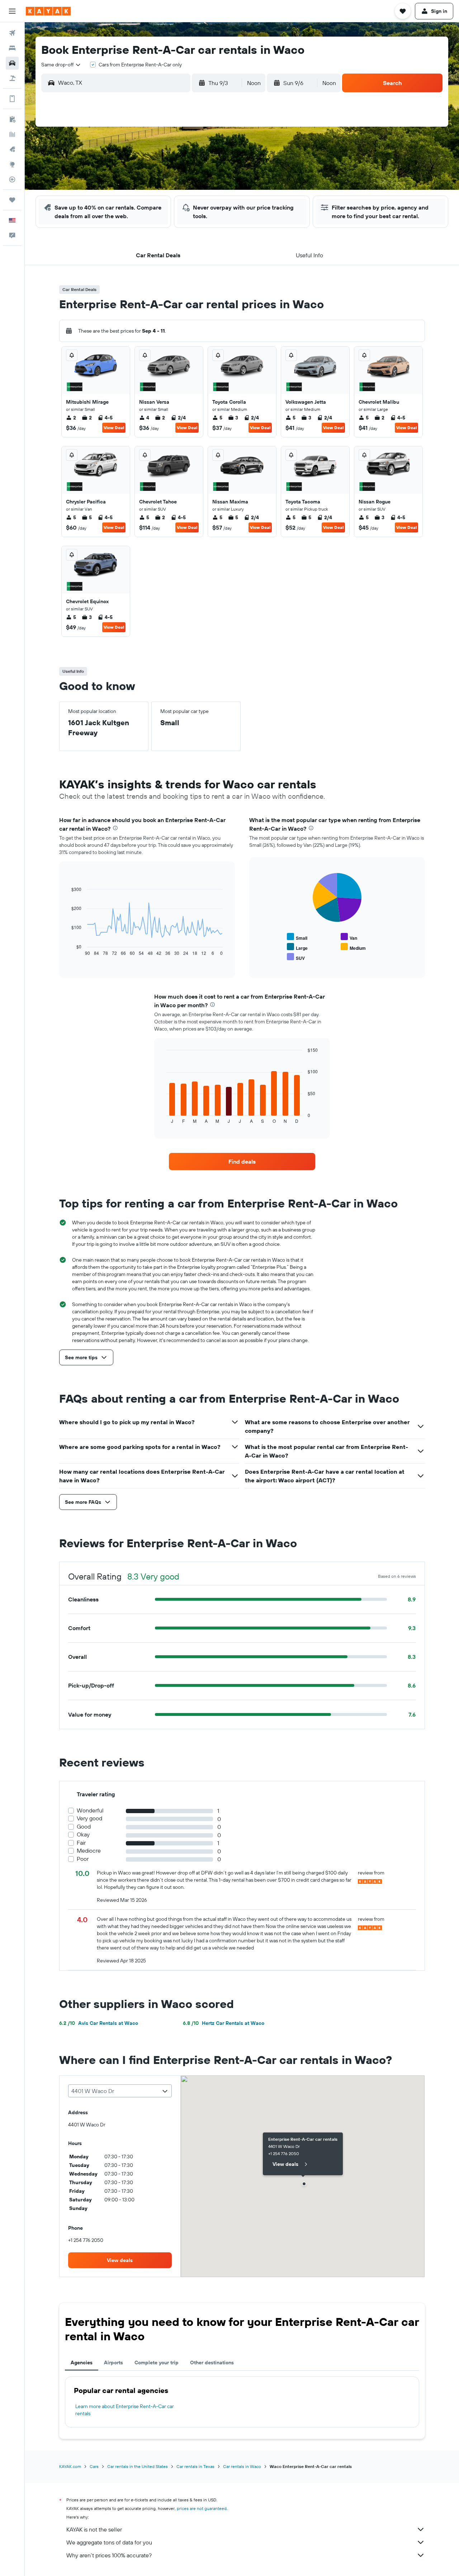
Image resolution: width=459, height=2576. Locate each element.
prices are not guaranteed (202, 2508)
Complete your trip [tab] (157, 2362)
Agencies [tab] (82, 2362)
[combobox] (61, 65)
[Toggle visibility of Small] (297, 937)
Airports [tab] (113, 2362)
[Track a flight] (12, 179)
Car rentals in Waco (242, 2466)
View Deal (114, 428)
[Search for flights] (12, 33)
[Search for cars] (12, 63)
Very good (89, 1818)
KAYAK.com (70, 2466)
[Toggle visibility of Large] (297, 947)
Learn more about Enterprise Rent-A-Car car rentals (125, 2410)
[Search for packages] (12, 78)
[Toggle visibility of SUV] (296, 957)
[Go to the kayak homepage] (48, 11)
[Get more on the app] (12, 99)
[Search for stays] (12, 48)
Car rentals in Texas (195, 2466)
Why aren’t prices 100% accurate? (109, 2555)
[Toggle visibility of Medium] (353, 947)
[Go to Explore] (12, 164)
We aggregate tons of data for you (109, 2542)
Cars (94, 2466)
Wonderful (90, 1810)
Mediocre (89, 1851)
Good (84, 1827)
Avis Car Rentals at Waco (99, 2023)
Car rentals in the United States (138, 2466)
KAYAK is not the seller (94, 2529)
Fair (81, 1843)
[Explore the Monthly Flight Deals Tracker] (12, 149)
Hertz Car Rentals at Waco (224, 2023)
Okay (83, 1834)
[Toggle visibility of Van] (349, 937)
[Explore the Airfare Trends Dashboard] (12, 134)
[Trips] (12, 200)
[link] (242, 1162)
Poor (83, 1859)
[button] (12, 11)
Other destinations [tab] (212, 2362)
